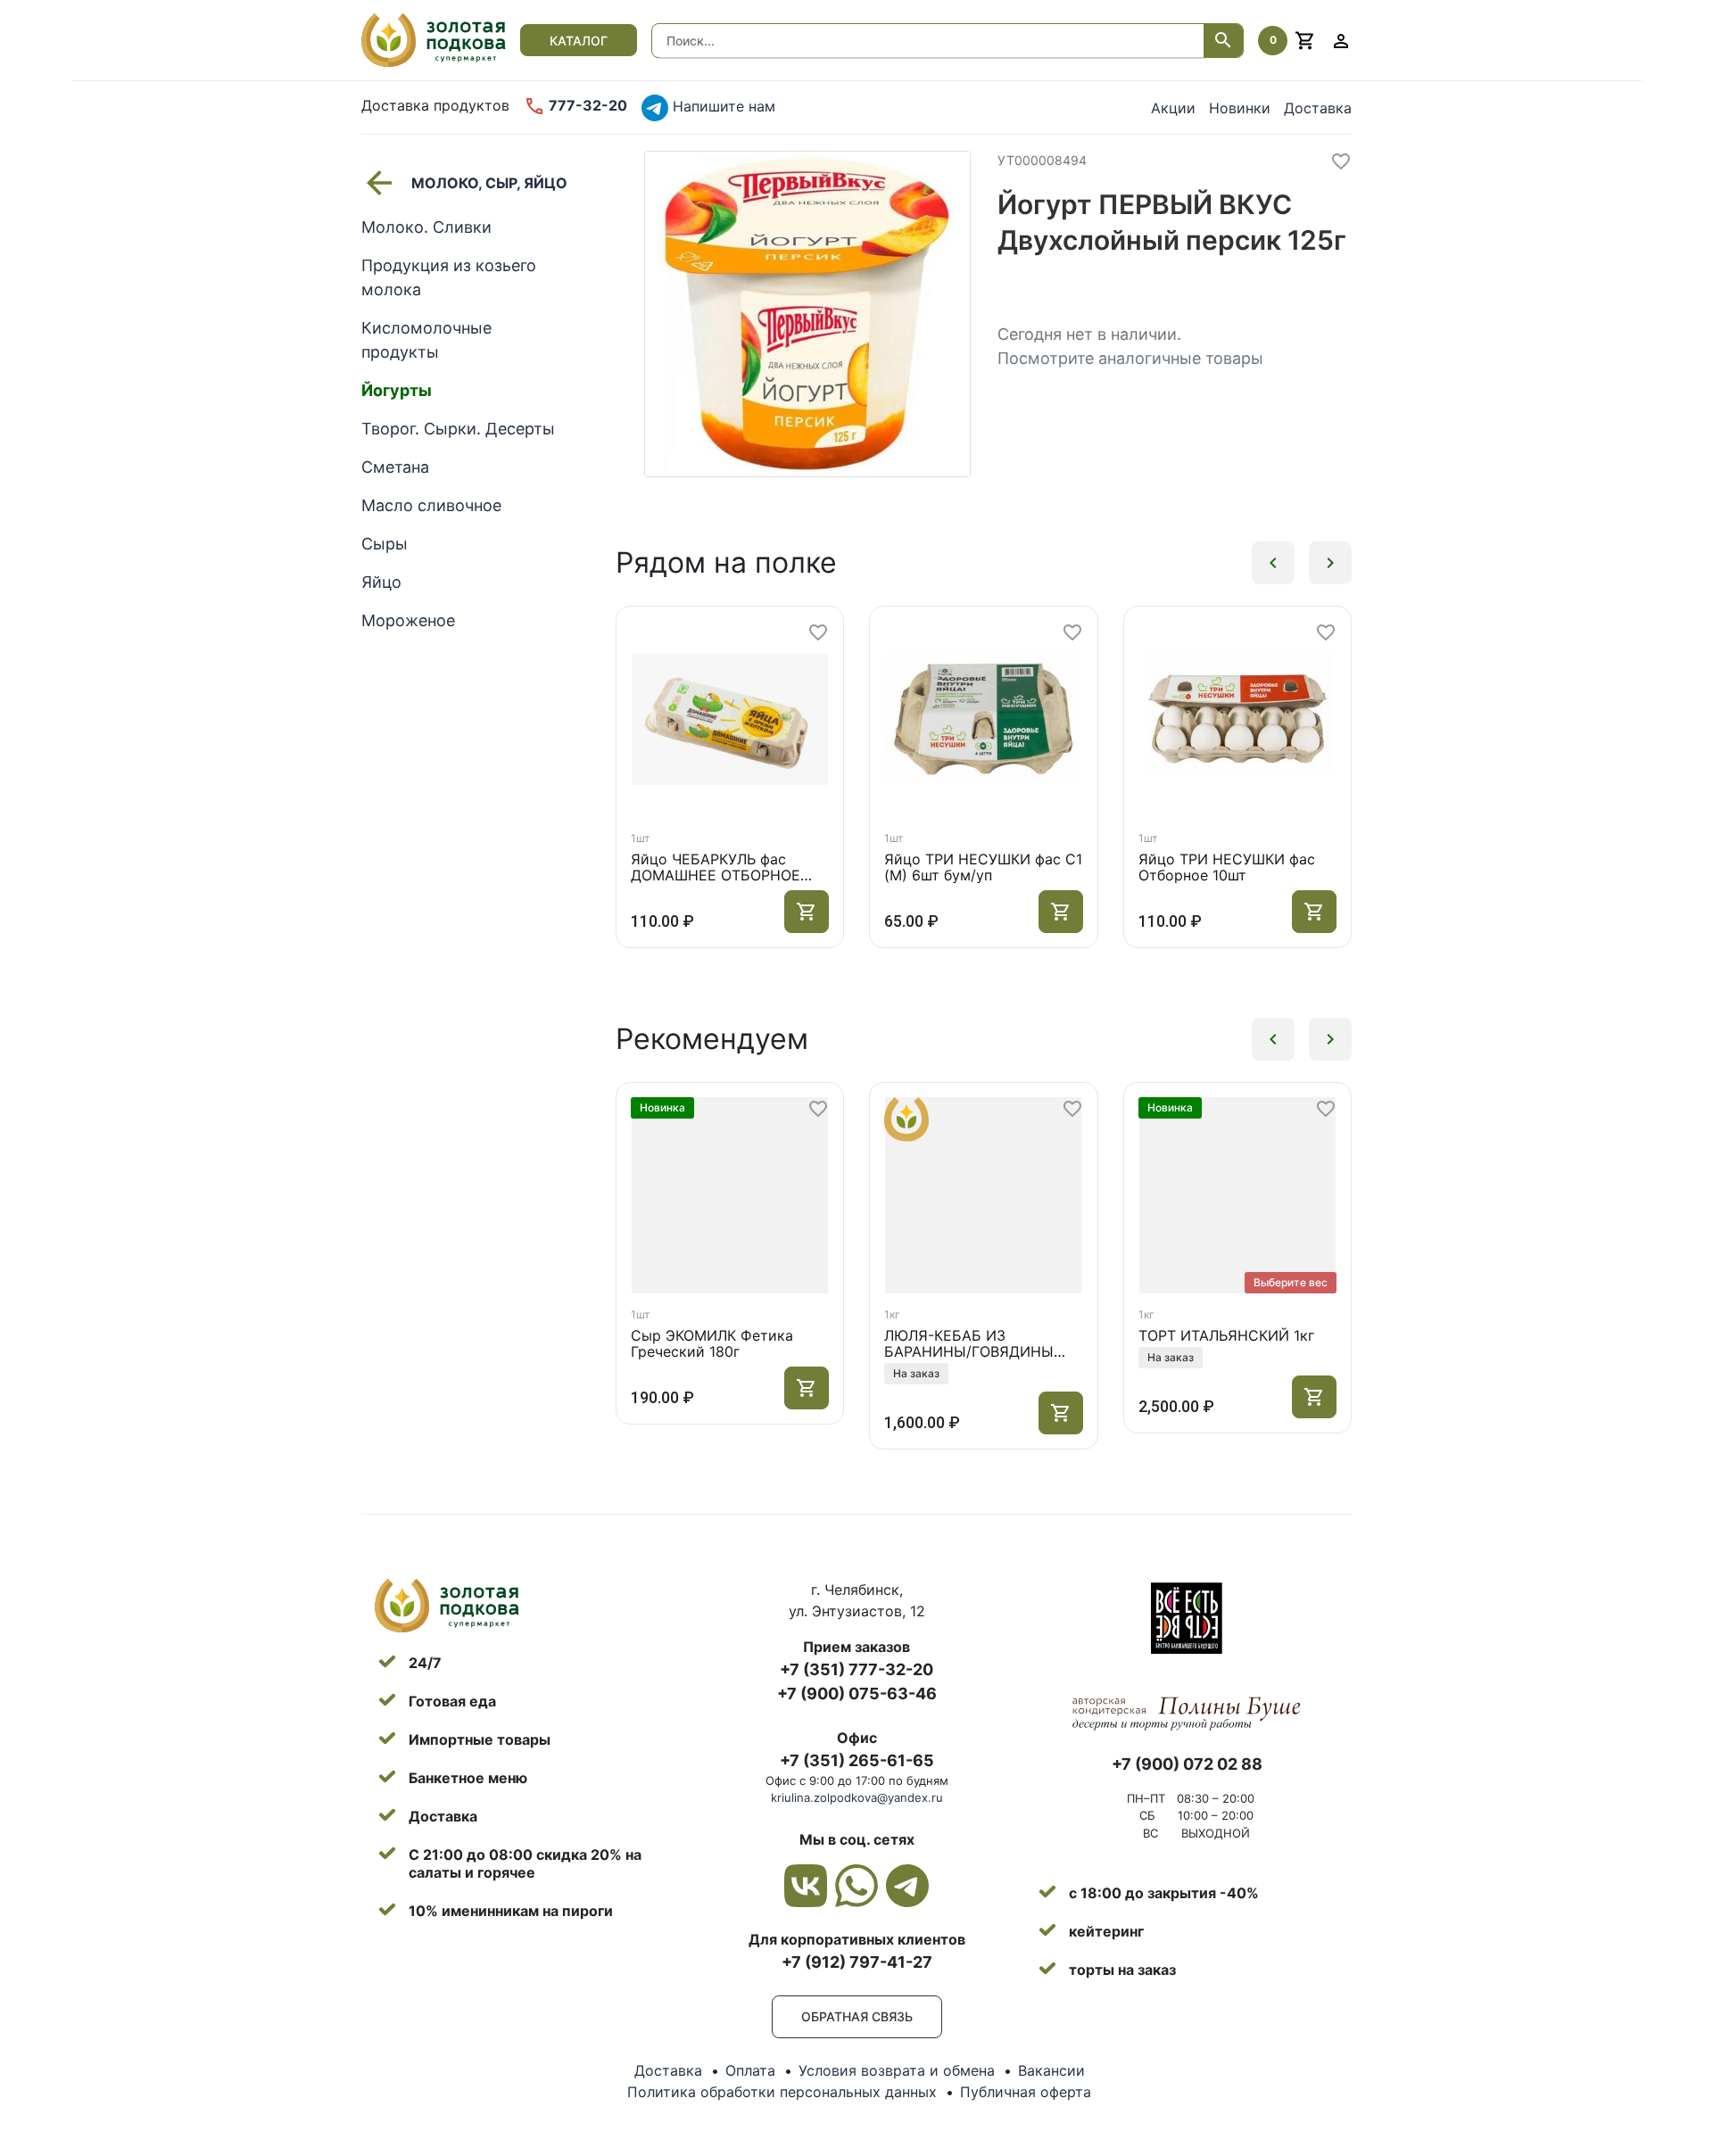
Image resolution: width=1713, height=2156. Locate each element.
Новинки (1240, 108)
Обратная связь (857, 2016)
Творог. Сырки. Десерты (458, 429)
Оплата (750, 2070)
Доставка (1318, 108)
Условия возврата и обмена (897, 2070)
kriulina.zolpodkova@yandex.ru (857, 1797)
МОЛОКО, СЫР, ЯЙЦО (489, 183)
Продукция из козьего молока (449, 277)
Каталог (579, 41)
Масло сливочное (431, 505)
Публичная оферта (1026, 2092)
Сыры (385, 544)
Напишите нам (722, 106)
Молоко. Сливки (426, 227)
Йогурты (397, 390)
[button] (1273, 563)
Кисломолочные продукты (426, 340)
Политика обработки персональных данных (782, 2092)
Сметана (395, 467)
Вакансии (1051, 2070)
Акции (1173, 108)
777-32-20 (586, 105)
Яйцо (381, 582)
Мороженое (408, 620)
